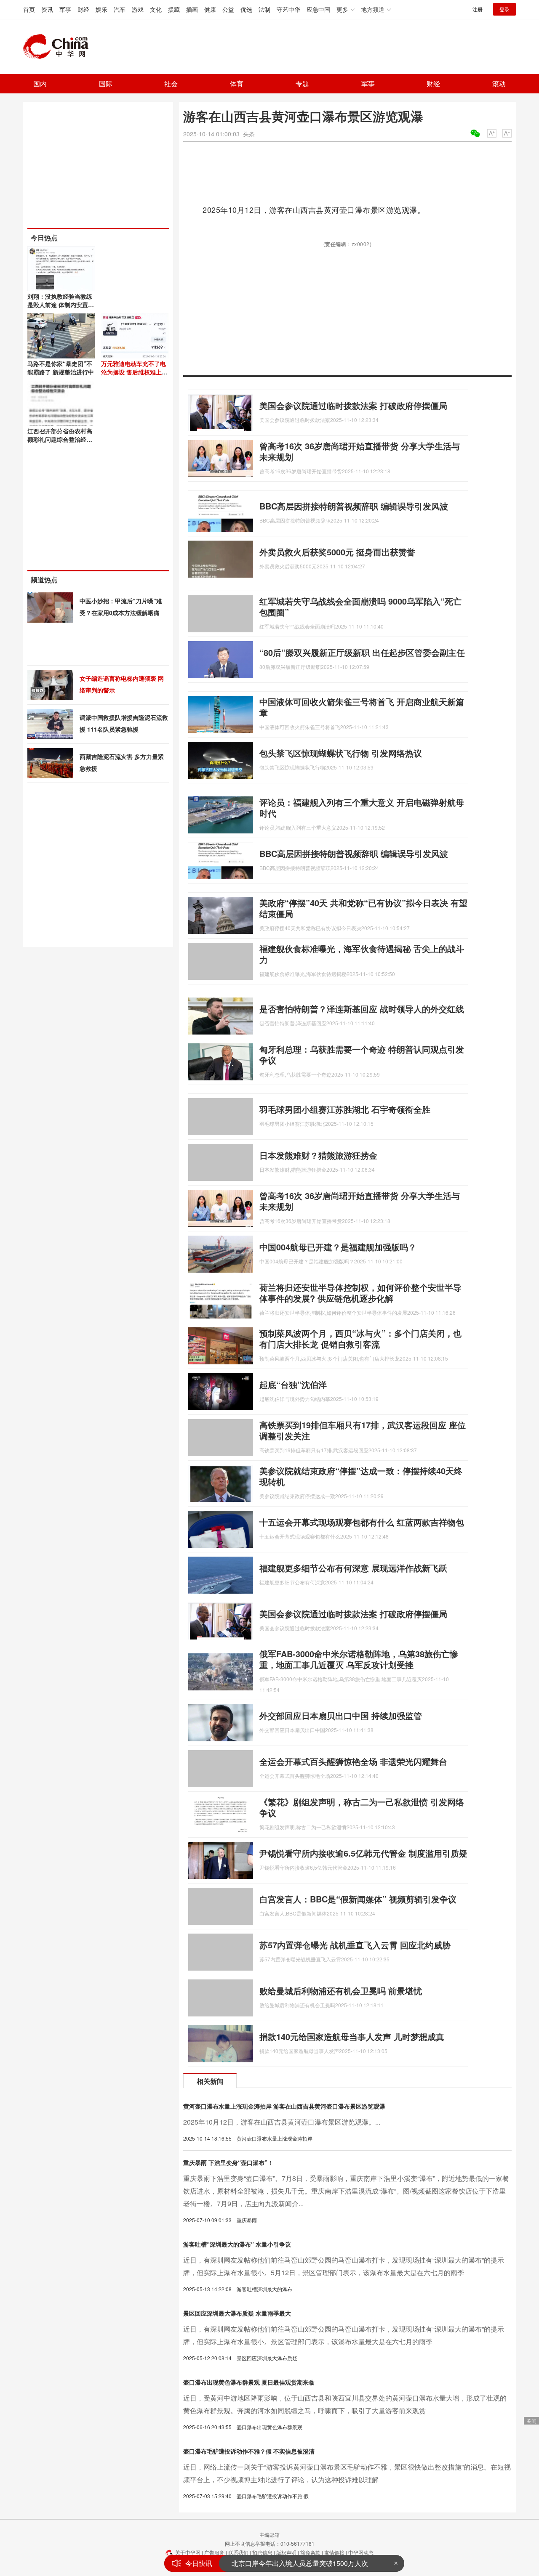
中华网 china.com (59, 47)
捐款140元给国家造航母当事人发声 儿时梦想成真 (352, 2036)
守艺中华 (288, 9)
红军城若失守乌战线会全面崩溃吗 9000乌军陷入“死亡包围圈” (360, 606)
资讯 (47, 9)
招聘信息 (262, 2552)
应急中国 (318, 9)
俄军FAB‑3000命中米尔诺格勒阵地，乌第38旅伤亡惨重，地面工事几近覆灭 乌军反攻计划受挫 (359, 1659)
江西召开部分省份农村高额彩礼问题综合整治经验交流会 (60, 439)
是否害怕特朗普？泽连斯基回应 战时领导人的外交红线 (362, 1009)
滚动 (499, 84)
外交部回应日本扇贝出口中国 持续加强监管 (341, 1715)
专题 (302, 84)
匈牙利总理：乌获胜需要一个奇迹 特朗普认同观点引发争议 (362, 1055)
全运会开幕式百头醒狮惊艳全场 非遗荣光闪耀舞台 (353, 1761)
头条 (249, 134)
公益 (228, 9)
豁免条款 (310, 2552)
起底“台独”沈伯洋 (293, 1384)
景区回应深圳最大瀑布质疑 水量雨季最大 (237, 2313)
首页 (29, 9)
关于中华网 (188, 2552)
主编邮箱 (269, 2535)
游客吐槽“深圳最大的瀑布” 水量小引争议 (237, 2244)
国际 (106, 84)
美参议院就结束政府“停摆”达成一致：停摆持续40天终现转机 (361, 1476)
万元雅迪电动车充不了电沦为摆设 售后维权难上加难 (134, 372)
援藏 (174, 9)
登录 (504, 9)
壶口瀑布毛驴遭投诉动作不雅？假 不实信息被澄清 (249, 2451)
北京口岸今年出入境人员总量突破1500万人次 (300, 2561)
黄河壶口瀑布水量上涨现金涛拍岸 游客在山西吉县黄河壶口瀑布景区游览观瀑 (284, 2106)
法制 (264, 9)
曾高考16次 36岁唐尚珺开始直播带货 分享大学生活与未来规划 (360, 451)
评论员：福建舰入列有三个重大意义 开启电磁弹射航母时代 (362, 808)
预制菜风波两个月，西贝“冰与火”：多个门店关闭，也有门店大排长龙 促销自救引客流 (360, 1338)
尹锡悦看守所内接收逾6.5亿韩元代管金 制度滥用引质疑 (363, 1853)
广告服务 (214, 2552)
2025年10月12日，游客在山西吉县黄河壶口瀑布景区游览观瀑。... (282, 2122)
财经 (83, 9)
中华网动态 (361, 2552)
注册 (478, 9)
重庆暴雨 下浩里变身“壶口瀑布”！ (228, 2162)
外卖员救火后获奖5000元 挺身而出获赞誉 (337, 552)
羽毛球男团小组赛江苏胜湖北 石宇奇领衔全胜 (345, 1109)
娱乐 (101, 9)
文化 (156, 9)
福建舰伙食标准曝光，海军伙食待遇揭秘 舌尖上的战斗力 (362, 954)
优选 (246, 9)
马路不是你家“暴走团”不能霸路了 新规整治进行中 (61, 368)
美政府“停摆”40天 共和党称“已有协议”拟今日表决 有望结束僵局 (363, 908)
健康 (210, 9)
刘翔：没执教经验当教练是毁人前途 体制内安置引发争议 (61, 305)
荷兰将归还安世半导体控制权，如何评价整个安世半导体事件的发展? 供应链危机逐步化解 (360, 1293)
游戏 (138, 9)
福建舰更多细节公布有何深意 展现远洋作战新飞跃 (353, 1568)
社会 (171, 84)
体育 (237, 84)
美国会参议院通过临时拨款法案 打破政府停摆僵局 (353, 405)
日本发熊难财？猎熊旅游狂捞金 (318, 1155)
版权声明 (286, 2552)
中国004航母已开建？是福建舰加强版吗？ (338, 1247)
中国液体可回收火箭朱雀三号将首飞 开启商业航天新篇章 (362, 707)
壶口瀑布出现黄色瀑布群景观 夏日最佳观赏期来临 (249, 2382)
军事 (65, 9)
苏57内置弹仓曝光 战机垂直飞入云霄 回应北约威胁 (355, 1945)
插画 (192, 9)
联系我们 (238, 2552)
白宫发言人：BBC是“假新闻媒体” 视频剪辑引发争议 (358, 1899)
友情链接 (334, 2552)
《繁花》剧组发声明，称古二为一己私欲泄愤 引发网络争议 (362, 1807)
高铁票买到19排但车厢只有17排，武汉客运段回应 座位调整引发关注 (363, 1430)
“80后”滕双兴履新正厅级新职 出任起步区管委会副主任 (362, 652)
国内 (40, 84)
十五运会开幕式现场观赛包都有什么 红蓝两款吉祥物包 (362, 1522)
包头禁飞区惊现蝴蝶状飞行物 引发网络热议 (341, 753)
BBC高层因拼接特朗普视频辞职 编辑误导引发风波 (354, 506)
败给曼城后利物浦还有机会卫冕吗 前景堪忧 (341, 1991)
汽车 (120, 9)
